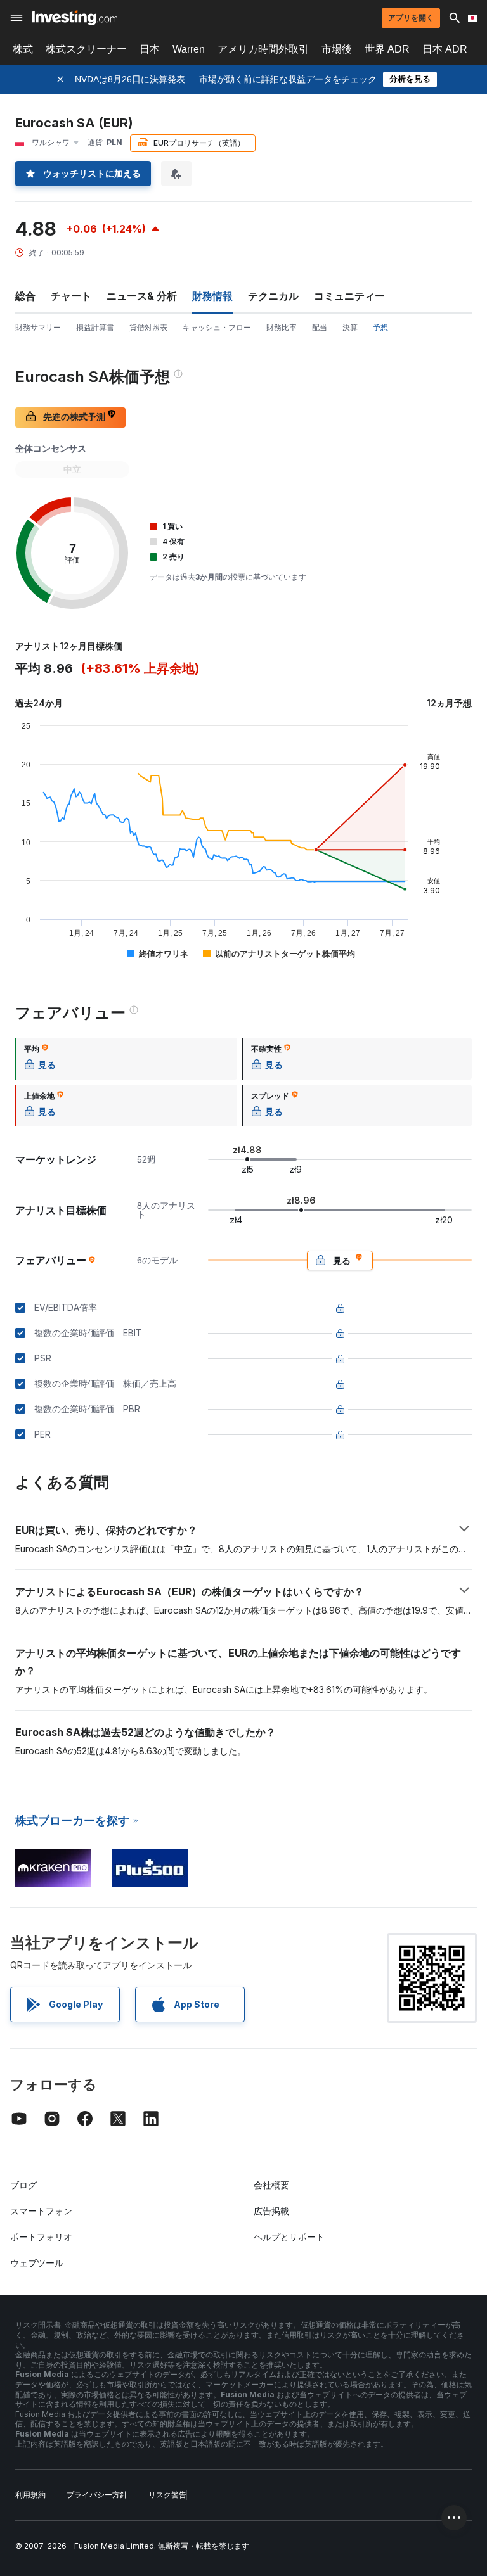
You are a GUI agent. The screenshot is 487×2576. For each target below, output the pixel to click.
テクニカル (273, 296)
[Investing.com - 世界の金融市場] (75, 18)
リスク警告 (167, 2495)
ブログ (23, 2185)
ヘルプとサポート (289, 2237)
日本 (150, 49)
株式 (23, 49)
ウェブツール (37, 2263)
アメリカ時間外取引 (263, 49)
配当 (320, 327)
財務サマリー (38, 327)
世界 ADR (387, 49)
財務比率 (282, 327)
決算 (350, 327)
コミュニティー (349, 296)
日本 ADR (445, 49)
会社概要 (271, 2185)
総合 (25, 296)
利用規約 (30, 2495)
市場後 (337, 49)
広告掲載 (271, 2211)
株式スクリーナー (86, 49)
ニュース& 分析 (142, 296)
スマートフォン (41, 2211)
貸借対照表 (148, 327)
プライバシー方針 (97, 2495)
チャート (71, 296)
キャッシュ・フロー (217, 327)
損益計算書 (95, 327)
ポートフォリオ (41, 2237)
